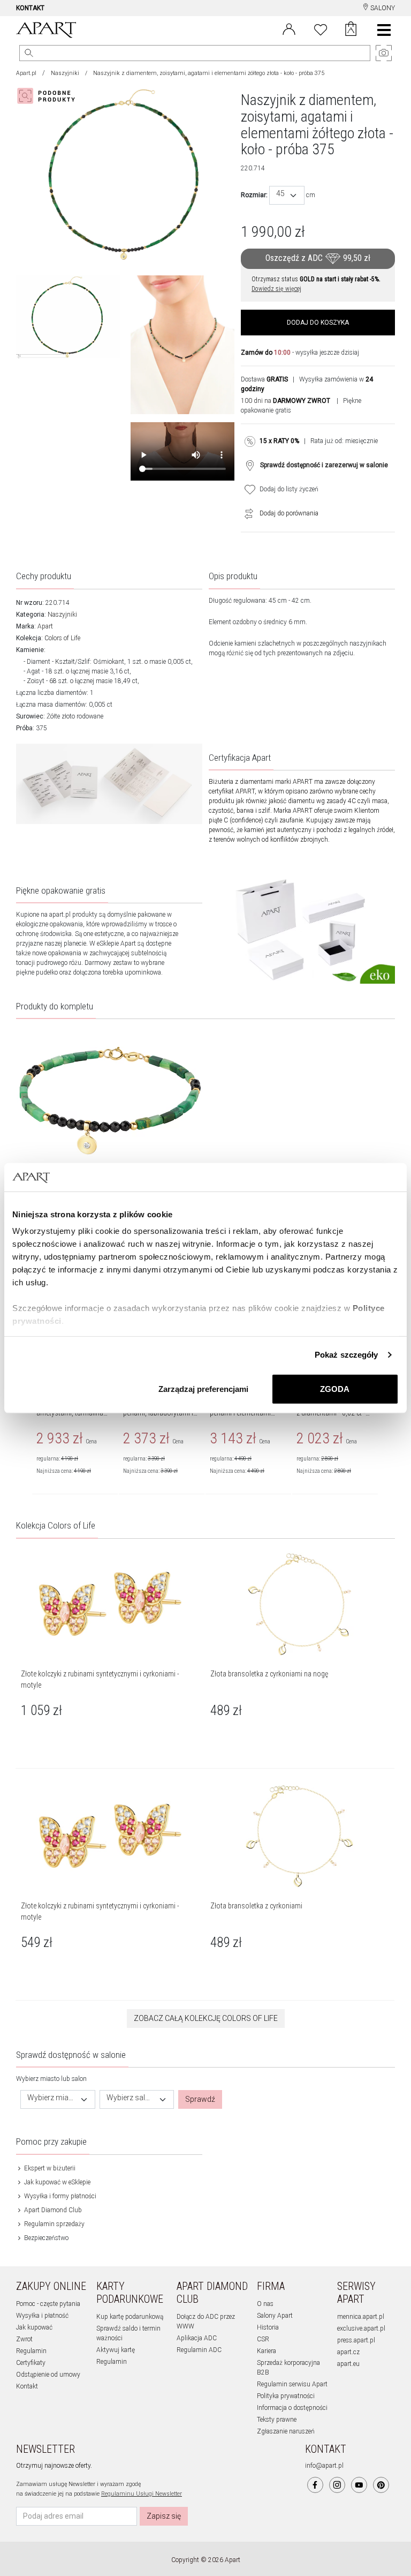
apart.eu (348, 2364)
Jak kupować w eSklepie (56, 2182)
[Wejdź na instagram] (337, 2485)
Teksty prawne (277, 2420)
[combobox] (287, 195)
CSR (263, 2339)
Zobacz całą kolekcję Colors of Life (206, 2018)
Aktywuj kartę (116, 2350)
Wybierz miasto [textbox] (51, 2098)
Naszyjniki (65, 73)
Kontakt (27, 2386)
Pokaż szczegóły (347, 1355)
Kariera (267, 2351)
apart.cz (348, 2352)
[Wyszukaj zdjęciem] (48, 96)
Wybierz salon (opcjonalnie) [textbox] (131, 2098)
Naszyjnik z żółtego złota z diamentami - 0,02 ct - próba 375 (333, 1413)
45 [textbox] (280, 194)
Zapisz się (164, 2516)
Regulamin (31, 2351)
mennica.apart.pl (361, 2317)
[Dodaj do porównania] (246, 513)
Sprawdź (200, 2099)
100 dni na (286, 401)
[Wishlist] (321, 28)
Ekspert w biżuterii (49, 2168)
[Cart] (351, 30)
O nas (265, 2304)
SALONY (382, 8)
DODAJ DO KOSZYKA (318, 323)
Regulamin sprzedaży (54, 2224)
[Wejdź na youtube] (359, 2485)
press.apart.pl (356, 2340)
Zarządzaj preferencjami (203, 1388)
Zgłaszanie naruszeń (286, 2431)
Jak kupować (34, 2327)
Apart (45, 626)
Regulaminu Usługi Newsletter (142, 2494)
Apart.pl (26, 73)
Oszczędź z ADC (318, 258)
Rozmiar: (254, 195)
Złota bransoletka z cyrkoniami (256, 1906)
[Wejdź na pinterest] (381, 2485)
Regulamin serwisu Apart (292, 2384)
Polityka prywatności (286, 2396)
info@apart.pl (324, 2466)
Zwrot (24, 2339)
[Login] (289, 28)
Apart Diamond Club (52, 2210)
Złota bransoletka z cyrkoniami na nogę (269, 1674)
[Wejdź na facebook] (315, 2485)
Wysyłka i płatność (42, 2316)
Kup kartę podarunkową (130, 2317)
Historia (268, 2327)
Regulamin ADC (199, 2350)
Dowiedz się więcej (276, 289)
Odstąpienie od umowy (48, 2375)
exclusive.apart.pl (361, 2328)
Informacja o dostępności (292, 2408)
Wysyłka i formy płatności (59, 2196)
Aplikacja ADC (197, 2338)
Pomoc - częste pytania (48, 2304)
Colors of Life (62, 638)
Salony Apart (275, 2316)
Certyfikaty (31, 2363)
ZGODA (335, 1388)
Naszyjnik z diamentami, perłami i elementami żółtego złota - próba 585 (247, 1413)
